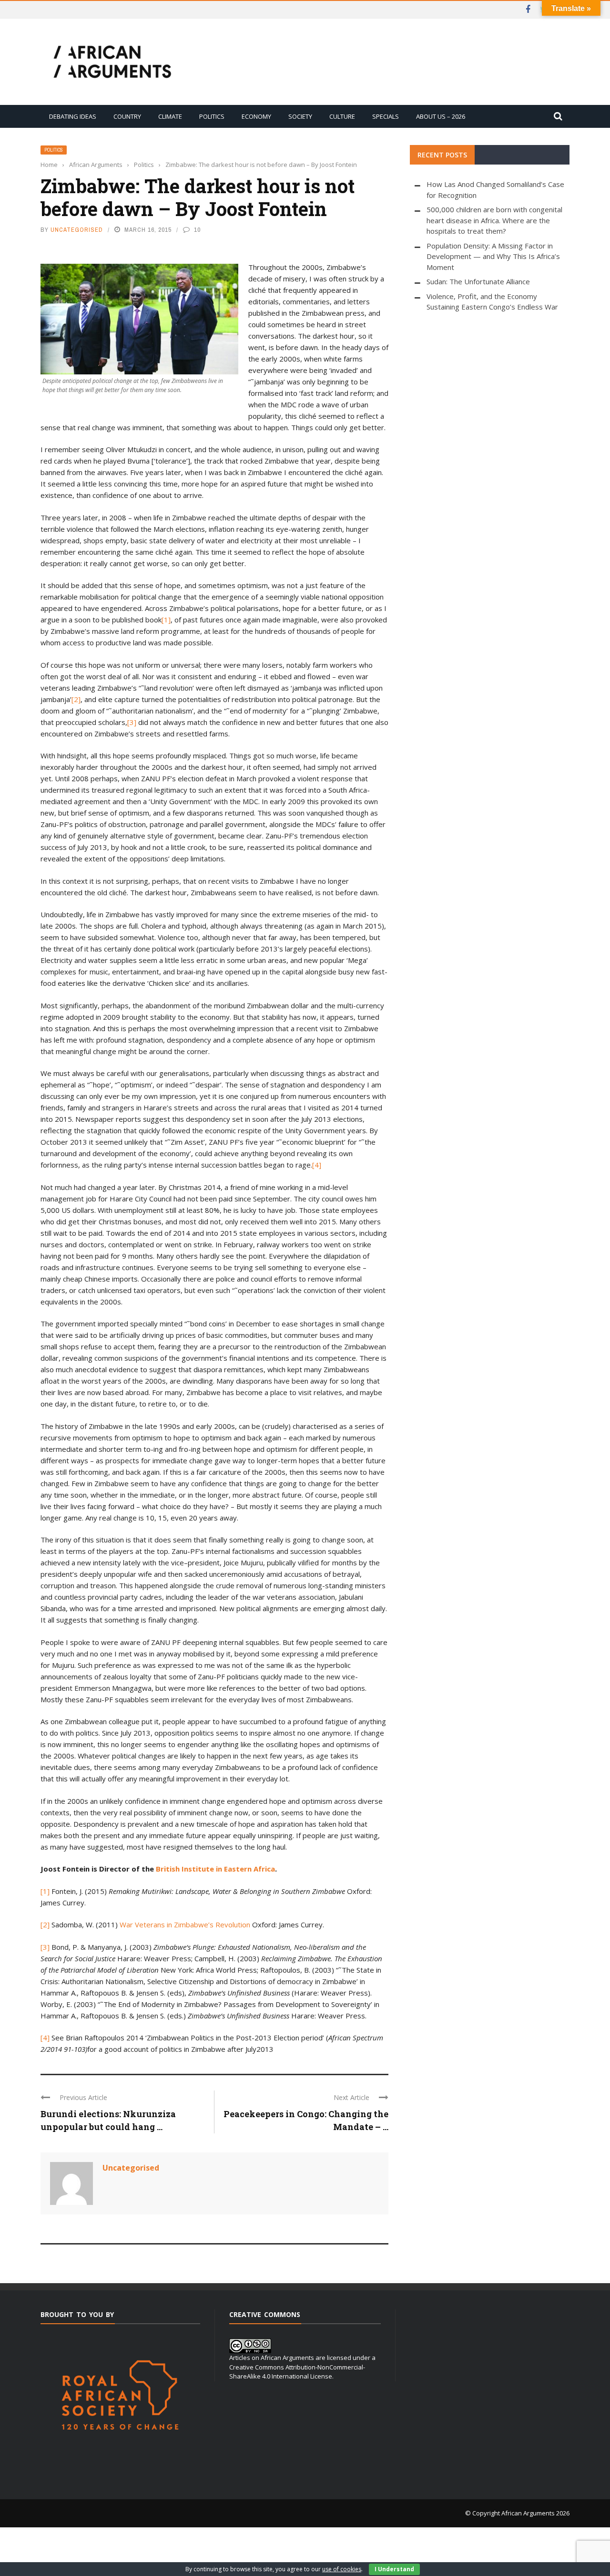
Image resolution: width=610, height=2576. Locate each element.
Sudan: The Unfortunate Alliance (478, 281)
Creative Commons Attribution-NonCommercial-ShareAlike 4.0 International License (297, 2372)
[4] (317, 1165)
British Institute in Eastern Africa (215, 1869)
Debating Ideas (73, 116)
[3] (132, 722)
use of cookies (342, 2569)
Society (300, 116)
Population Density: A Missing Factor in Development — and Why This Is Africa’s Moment (493, 256)
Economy (256, 116)
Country (127, 116)
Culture (342, 116)
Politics (212, 116)
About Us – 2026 (441, 116)
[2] (76, 699)
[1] (166, 620)
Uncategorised (77, 230)
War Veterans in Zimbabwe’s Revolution (186, 1924)
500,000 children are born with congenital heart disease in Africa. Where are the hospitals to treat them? (494, 220)
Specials (386, 116)
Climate (170, 116)
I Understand (394, 2569)
